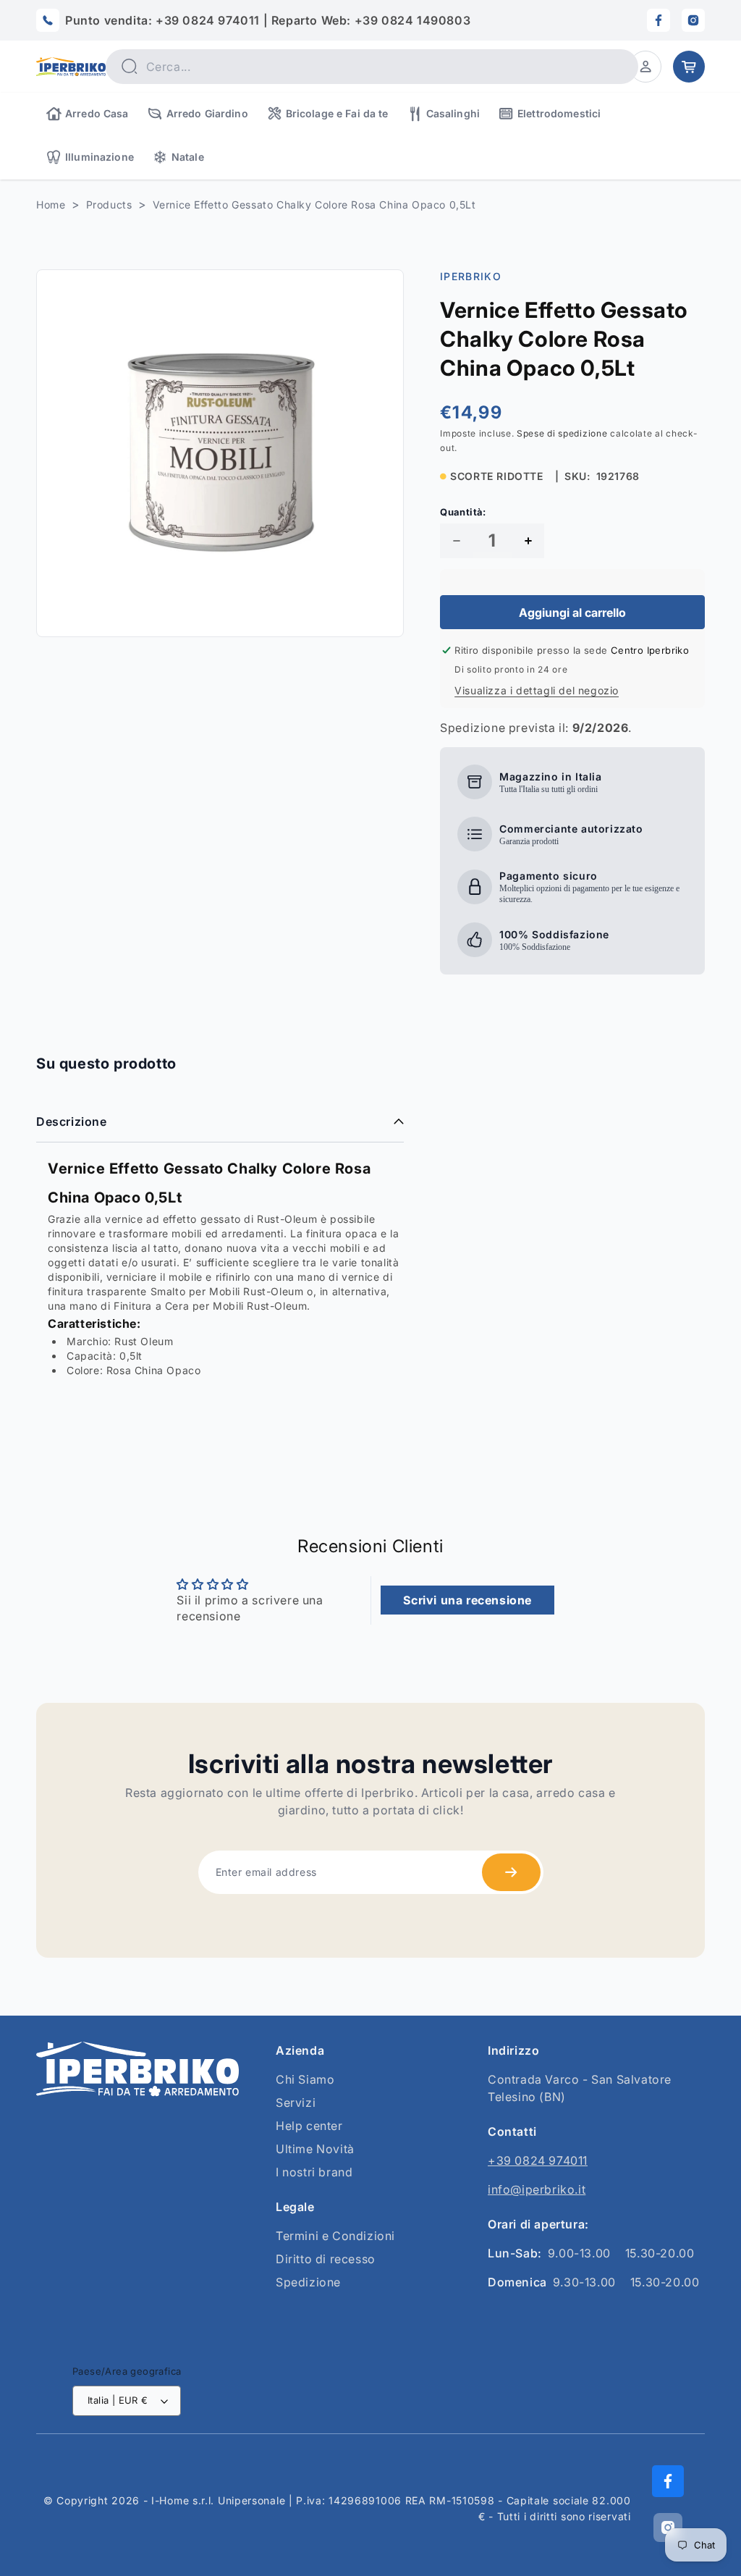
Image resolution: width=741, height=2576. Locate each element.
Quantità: (463, 512)
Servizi (296, 2103)
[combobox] (372, 67)
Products (109, 205)
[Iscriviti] (511, 1872)
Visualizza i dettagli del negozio (537, 690)
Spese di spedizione (562, 433)
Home (51, 205)
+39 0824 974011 (538, 2160)
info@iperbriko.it (537, 2189)
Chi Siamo (305, 2079)
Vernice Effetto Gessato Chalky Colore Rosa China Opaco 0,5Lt (314, 205)
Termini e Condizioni (335, 2236)
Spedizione (308, 2282)
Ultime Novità (315, 2149)
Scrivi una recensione (467, 1600)
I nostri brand (314, 2172)
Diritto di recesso (326, 2259)
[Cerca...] (130, 66)
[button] (645, 67)
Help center (309, 2126)
